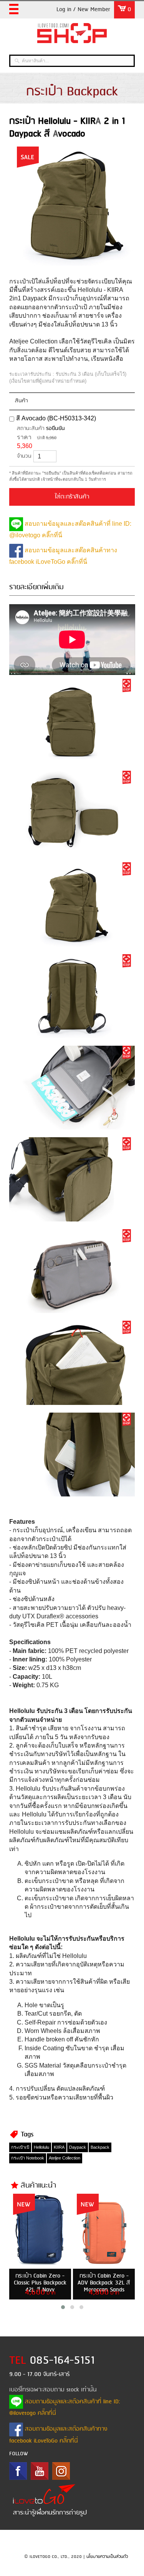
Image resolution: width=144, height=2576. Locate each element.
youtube (40, 2471)
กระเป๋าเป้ (20, 2147)
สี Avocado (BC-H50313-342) (56, 418)
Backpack (100, 2147)
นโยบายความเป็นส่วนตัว (107, 2557)
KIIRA (59, 2147)
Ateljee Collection (65, 2158)
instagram (61, 2471)
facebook (18, 2471)
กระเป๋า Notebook (28, 2158)
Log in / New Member (83, 10)
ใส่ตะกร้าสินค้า (72, 497)
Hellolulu (41, 2147)
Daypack (78, 2147)
